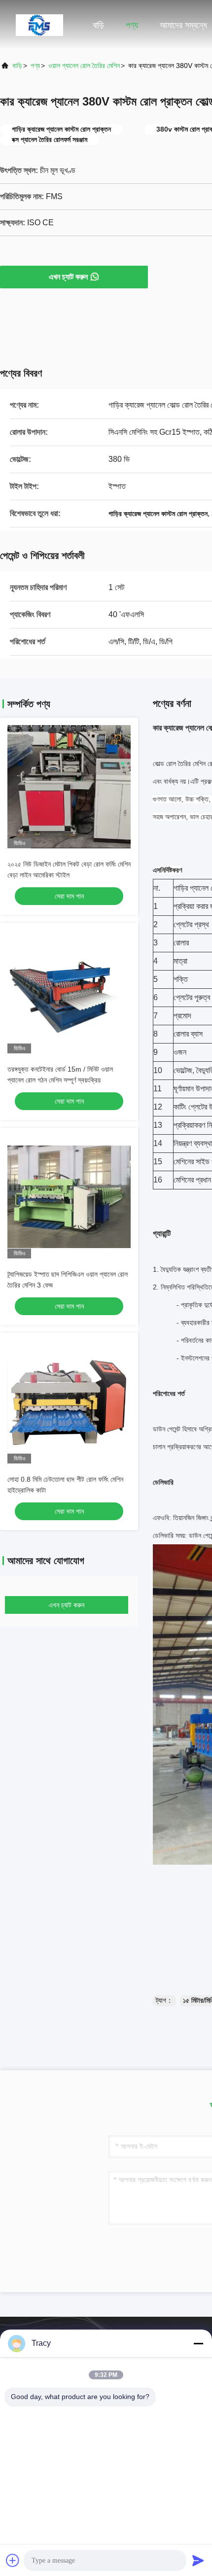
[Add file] (13, 2560)
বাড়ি (98, 25)
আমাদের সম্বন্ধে (183, 25)
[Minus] (198, 2343)
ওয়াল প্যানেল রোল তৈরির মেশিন (84, 66)
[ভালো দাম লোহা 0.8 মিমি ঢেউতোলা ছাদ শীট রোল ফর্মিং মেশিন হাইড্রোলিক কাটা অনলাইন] (69, 1402)
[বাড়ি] (39, 25)
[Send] (198, 2560)
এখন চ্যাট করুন (68, 277)
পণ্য (132, 25)
